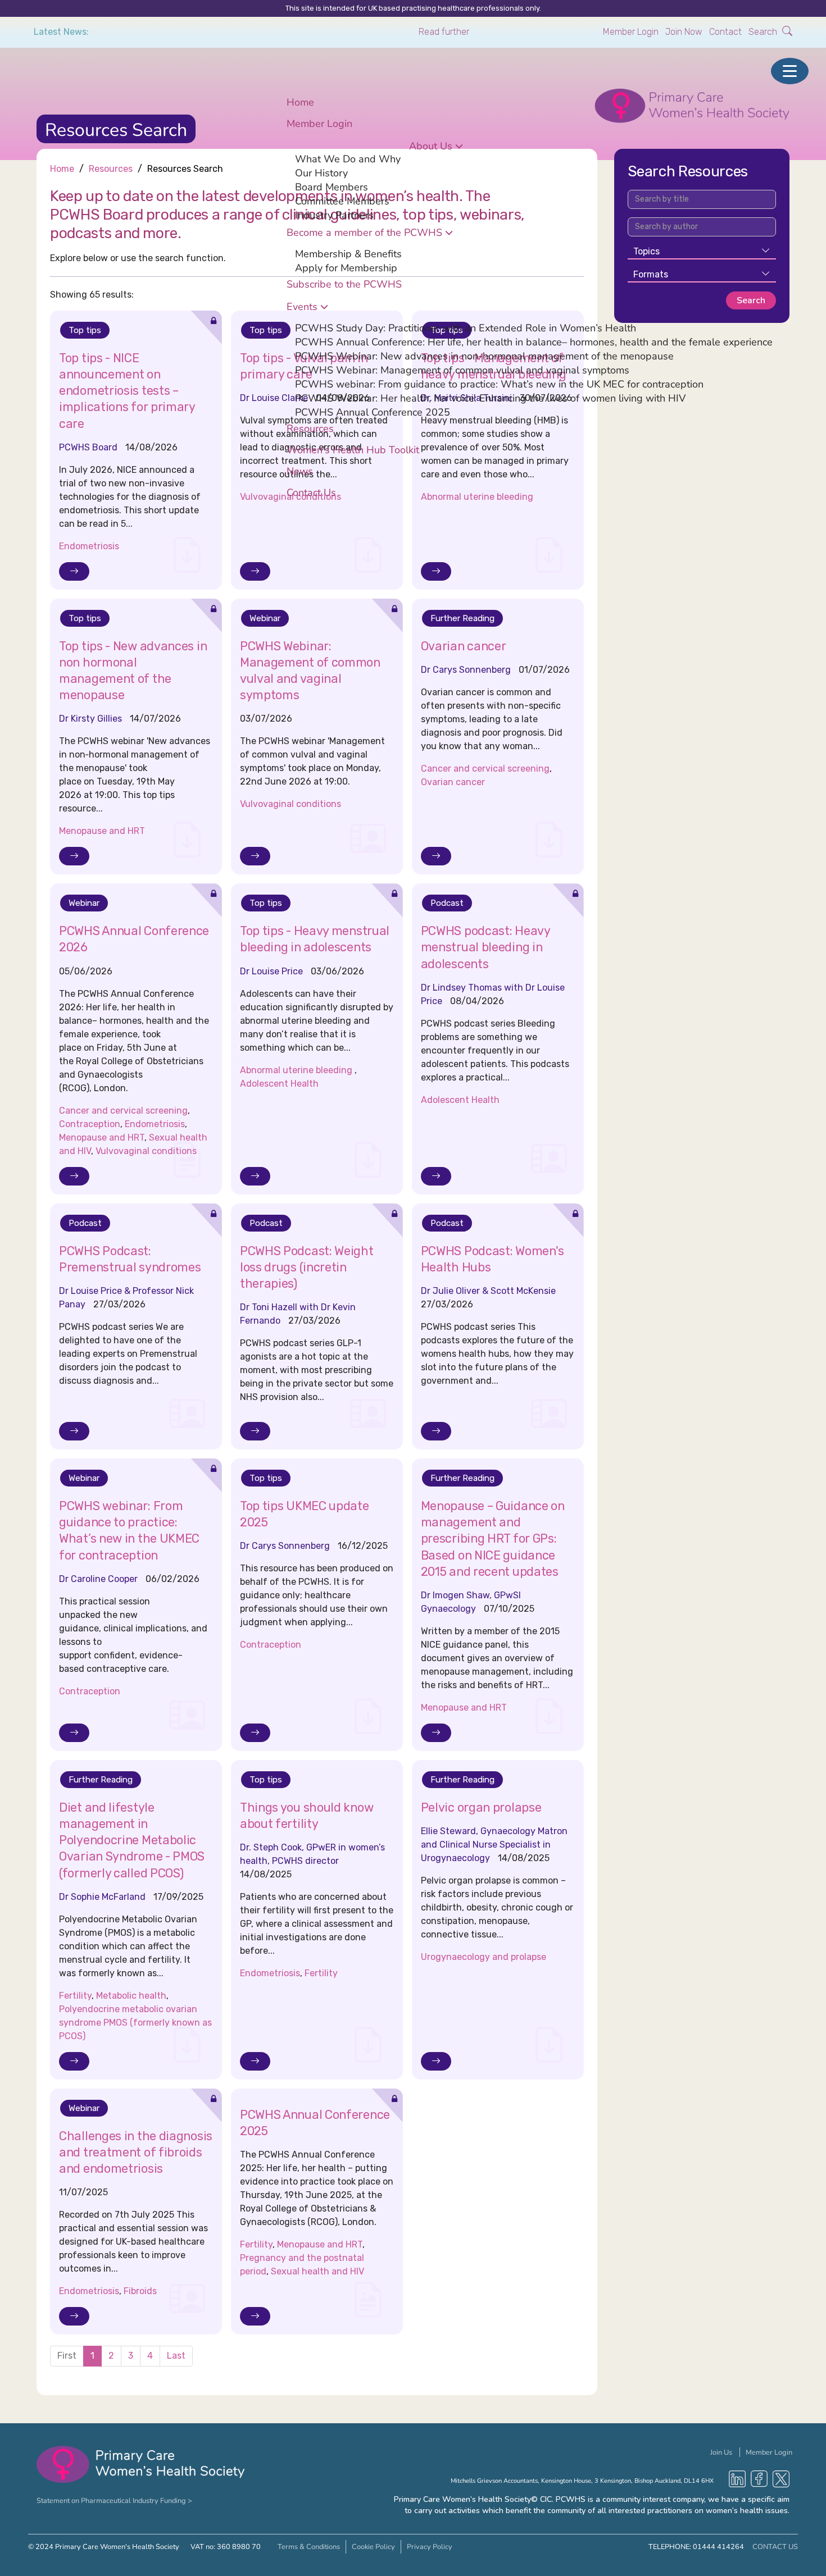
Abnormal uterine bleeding (297, 1070)
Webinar (265, 618)
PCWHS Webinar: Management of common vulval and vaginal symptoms (462, 370)
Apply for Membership (346, 267)
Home (300, 102)
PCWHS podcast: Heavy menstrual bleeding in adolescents (485, 947)
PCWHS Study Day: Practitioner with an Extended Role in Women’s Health (466, 327)
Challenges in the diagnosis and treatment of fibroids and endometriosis (136, 2152)
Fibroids (140, 2291)
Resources (310, 428)
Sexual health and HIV (317, 2271)
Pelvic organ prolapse (481, 1807)
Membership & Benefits (348, 253)
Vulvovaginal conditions (291, 804)
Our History (321, 172)
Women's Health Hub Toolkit (353, 449)
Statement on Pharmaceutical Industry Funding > (114, 2500)
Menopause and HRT (102, 831)
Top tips (85, 618)
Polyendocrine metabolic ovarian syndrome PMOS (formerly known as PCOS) (135, 2023)
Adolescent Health (279, 1084)
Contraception (90, 1124)
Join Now (684, 32)
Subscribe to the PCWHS (344, 284)
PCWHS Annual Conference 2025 (373, 412)
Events (302, 306)
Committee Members (342, 200)
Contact (725, 32)
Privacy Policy (430, 2547)
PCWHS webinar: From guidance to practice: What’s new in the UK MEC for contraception (499, 384)
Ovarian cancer (464, 646)
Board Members (332, 186)
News (300, 471)
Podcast (447, 903)
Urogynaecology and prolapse (484, 1957)
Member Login (631, 32)
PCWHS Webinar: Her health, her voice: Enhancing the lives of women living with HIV (490, 398)
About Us (431, 145)
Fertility (75, 1996)
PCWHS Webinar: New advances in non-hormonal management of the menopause (484, 355)
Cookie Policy (373, 2547)
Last (176, 2356)
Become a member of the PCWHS (364, 232)
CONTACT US (775, 2547)
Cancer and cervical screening (485, 769)
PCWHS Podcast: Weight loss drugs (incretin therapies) (307, 1267)
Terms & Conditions (309, 2547)
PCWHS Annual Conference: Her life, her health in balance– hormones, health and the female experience (534, 341)
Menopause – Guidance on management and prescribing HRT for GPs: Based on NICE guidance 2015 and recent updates (493, 1539)
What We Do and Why (348, 158)
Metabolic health (131, 1996)
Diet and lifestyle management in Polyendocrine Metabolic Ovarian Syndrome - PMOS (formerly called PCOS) (132, 1840)
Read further (444, 32)
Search (764, 32)
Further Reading (462, 618)
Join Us (722, 2452)
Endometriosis (89, 546)
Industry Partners (334, 215)
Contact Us (311, 492)
